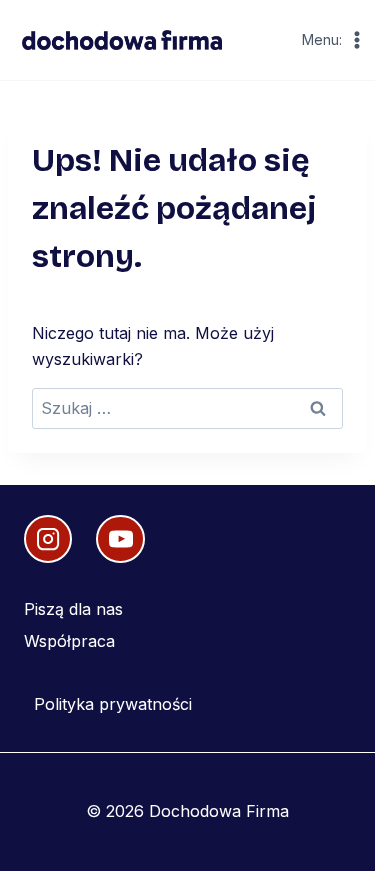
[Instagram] (48, 539)
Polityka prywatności (113, 704)
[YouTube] (120, 539)
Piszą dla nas (73, 609)
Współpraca (69, 641)
